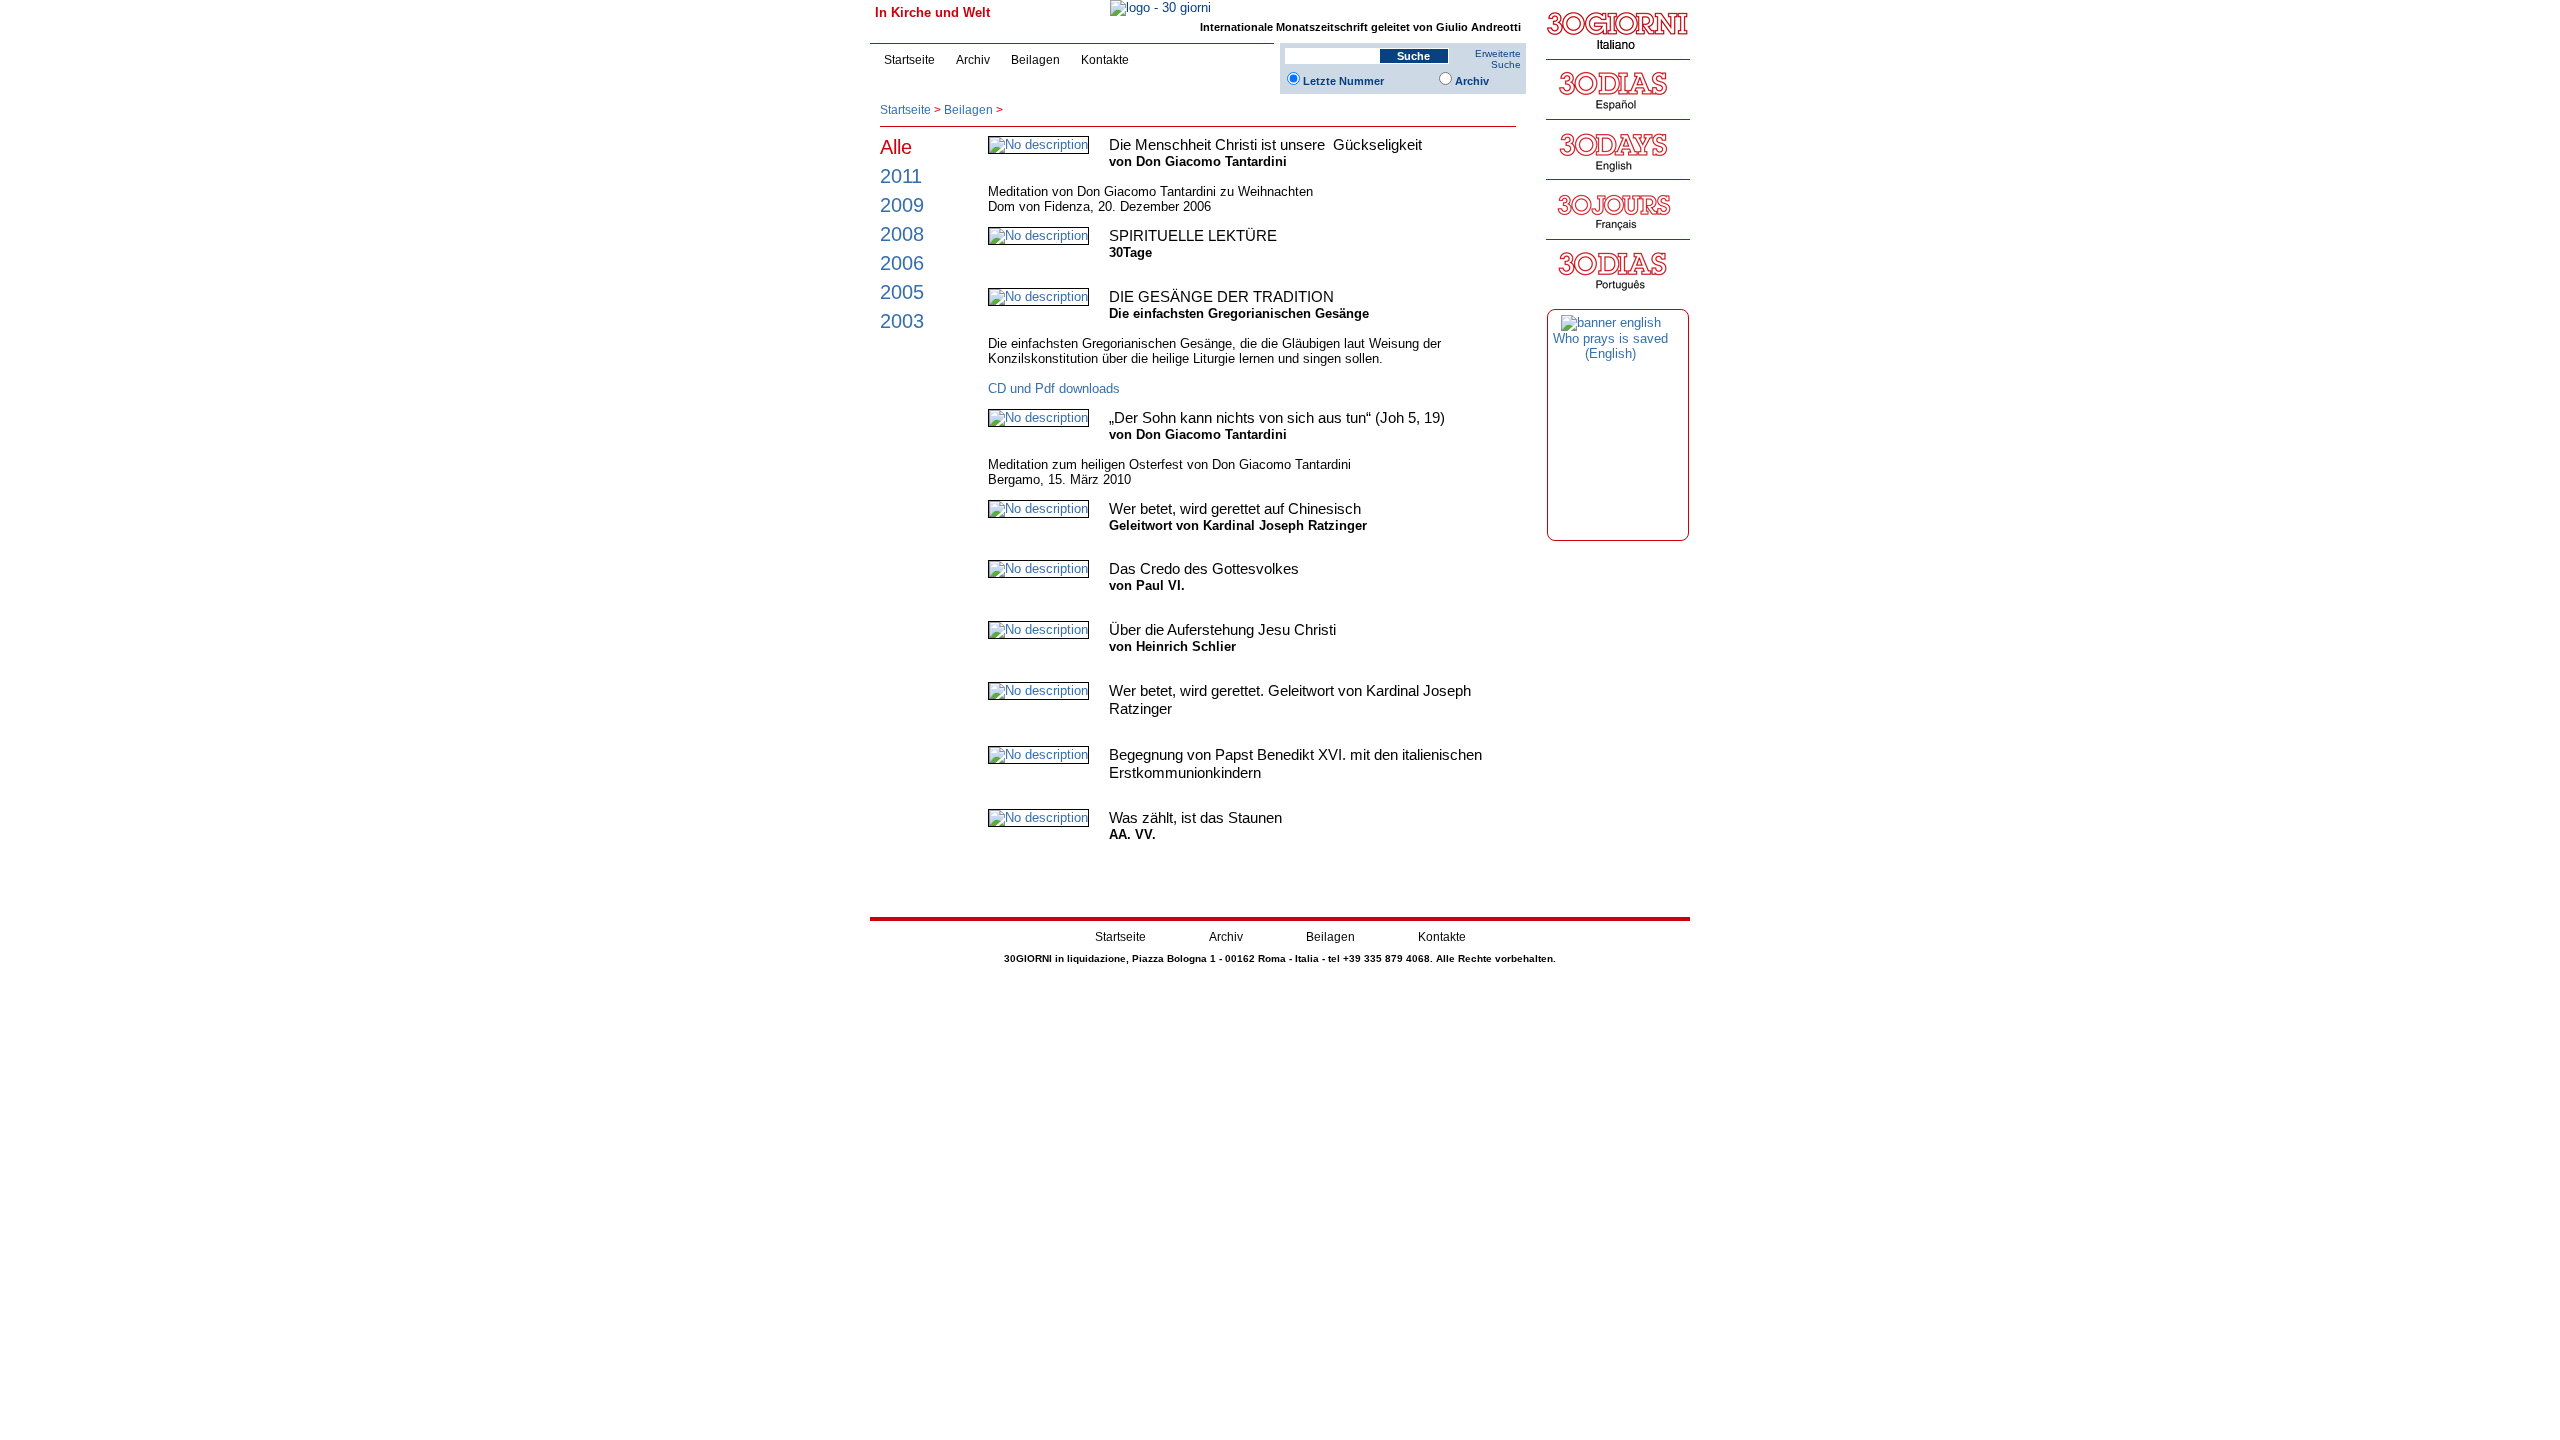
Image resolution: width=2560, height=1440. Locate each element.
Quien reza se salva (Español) (1611, 346)
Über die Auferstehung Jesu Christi (1222, 629)
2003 (902, 320)
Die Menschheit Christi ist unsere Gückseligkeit (1265, 144)
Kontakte (1105, 60)
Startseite (909, 60)
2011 (901, 175)
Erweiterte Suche (1498, 59)
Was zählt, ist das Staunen (1195, 817)
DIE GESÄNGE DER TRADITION (1221, 296)
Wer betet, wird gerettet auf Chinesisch (1235, 508)
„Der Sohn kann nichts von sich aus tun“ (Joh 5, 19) (1277, 417)
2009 (902, 204)
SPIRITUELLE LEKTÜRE (1193, 235)
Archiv (973, 60)
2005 (902, 291)
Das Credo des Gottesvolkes (1204, 568)
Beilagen (1035, 60)
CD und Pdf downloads (1054, 388)
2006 (902, 262)
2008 (902, 233)
